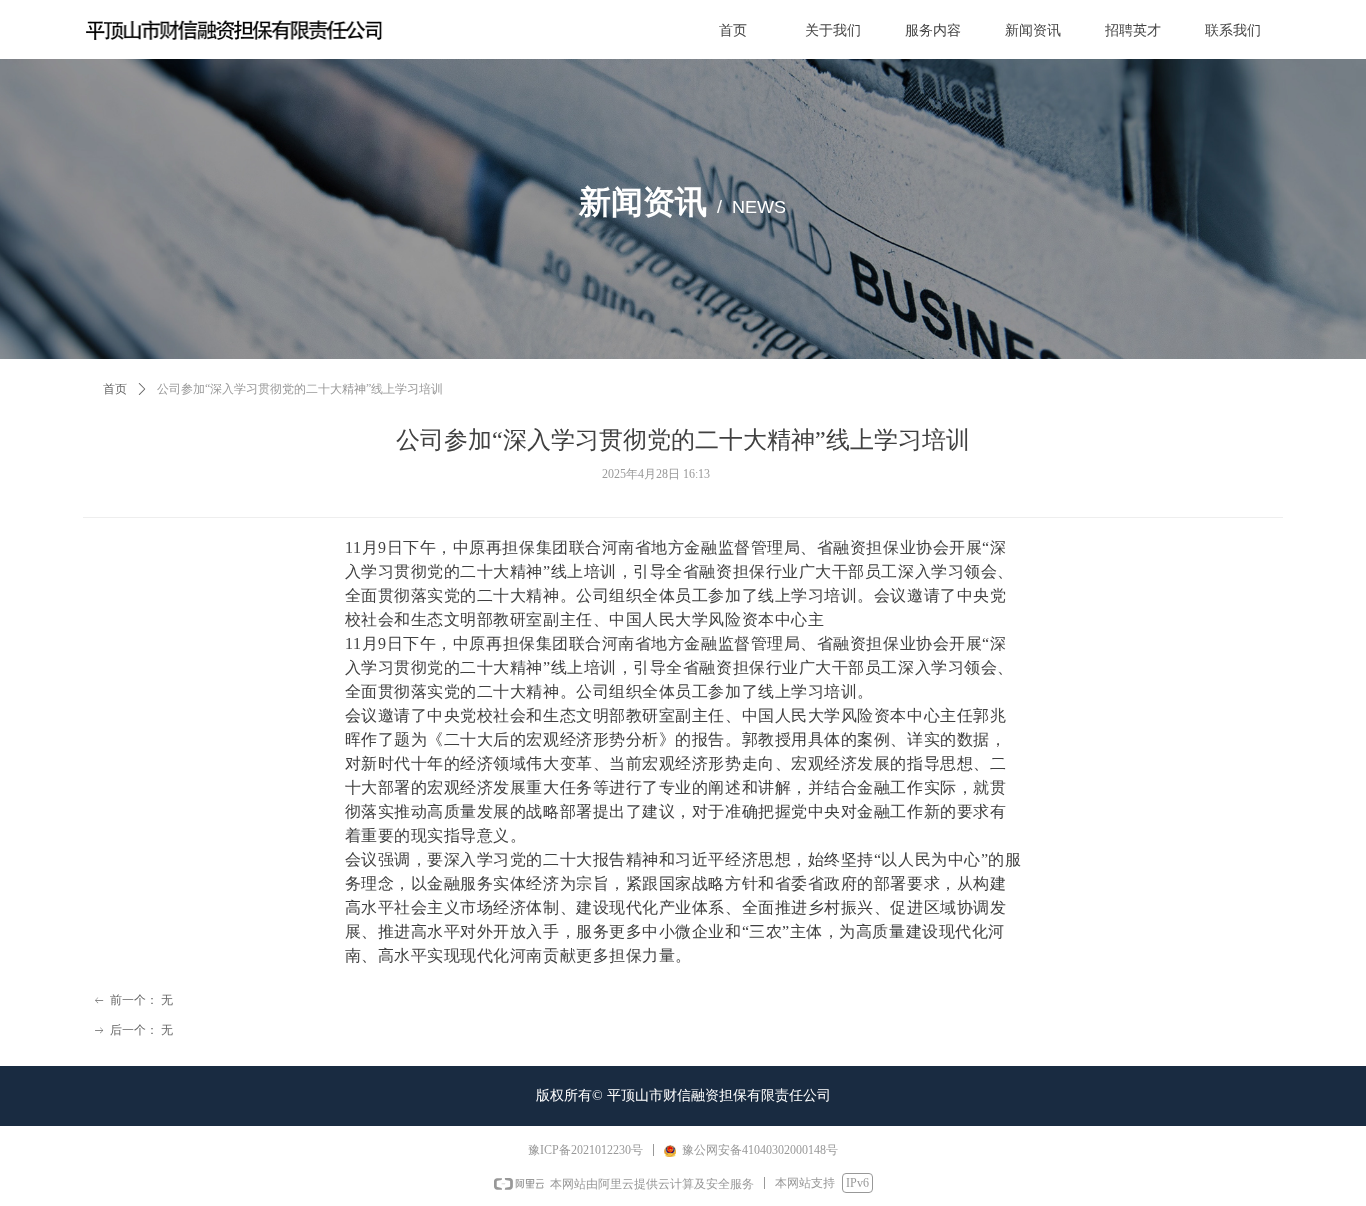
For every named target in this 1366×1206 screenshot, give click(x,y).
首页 (115, 389)
